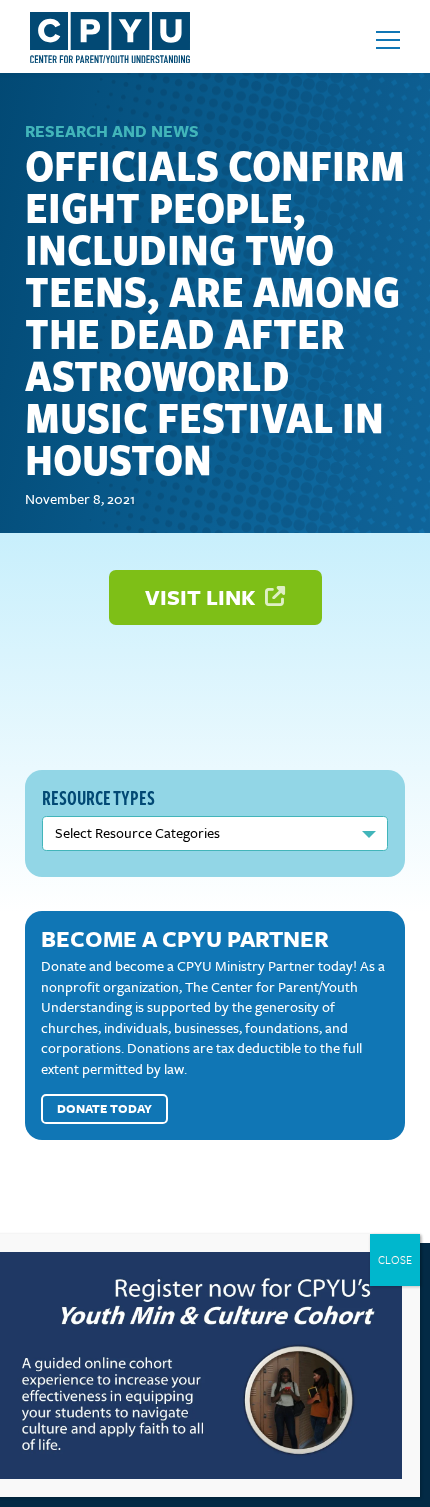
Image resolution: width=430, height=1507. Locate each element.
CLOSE (395, 1259)
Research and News (112, 131)
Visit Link (202, 596)
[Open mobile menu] (388, 40)
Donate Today (104, 1108)
